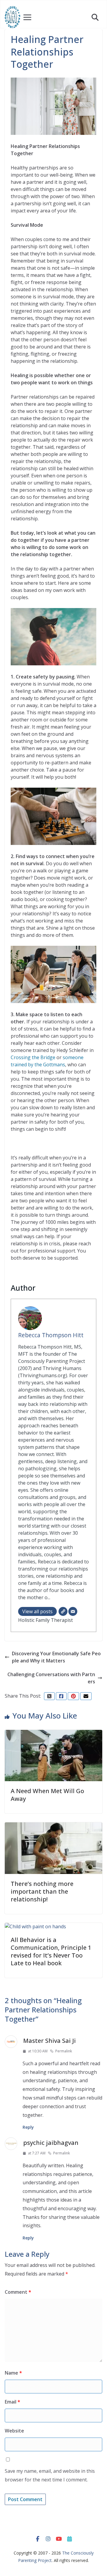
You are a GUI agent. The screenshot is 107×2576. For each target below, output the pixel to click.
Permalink (64, 2051)
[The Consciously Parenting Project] (12, 17)
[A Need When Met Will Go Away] (53, 1733)
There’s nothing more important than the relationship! (42, 1891)
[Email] (73, 1611)
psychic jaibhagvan (51, 2143)
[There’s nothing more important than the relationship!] (53, 1826)
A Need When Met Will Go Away (47, 1795)
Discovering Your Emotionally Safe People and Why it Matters (56, 1657)
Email (12, 2402)
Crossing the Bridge (33, 1057)
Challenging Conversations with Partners (51, 1678)
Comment (18, 2292)
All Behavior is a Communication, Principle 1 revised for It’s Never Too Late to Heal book (51, 1951)
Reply (28, 2127)
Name (13, 2373)
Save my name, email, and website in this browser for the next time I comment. (50, 2475)
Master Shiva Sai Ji (49, 2041)
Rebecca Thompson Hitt (51, 1335)
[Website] (63, 1611)
